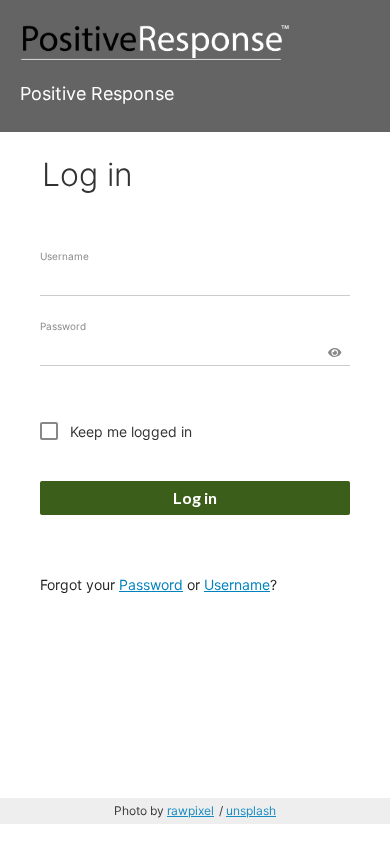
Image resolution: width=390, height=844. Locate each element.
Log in (195, 497)
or (193, 584)
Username (64, 256)
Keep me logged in (131, 431)
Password (63, 326)
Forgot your (77, 584)
